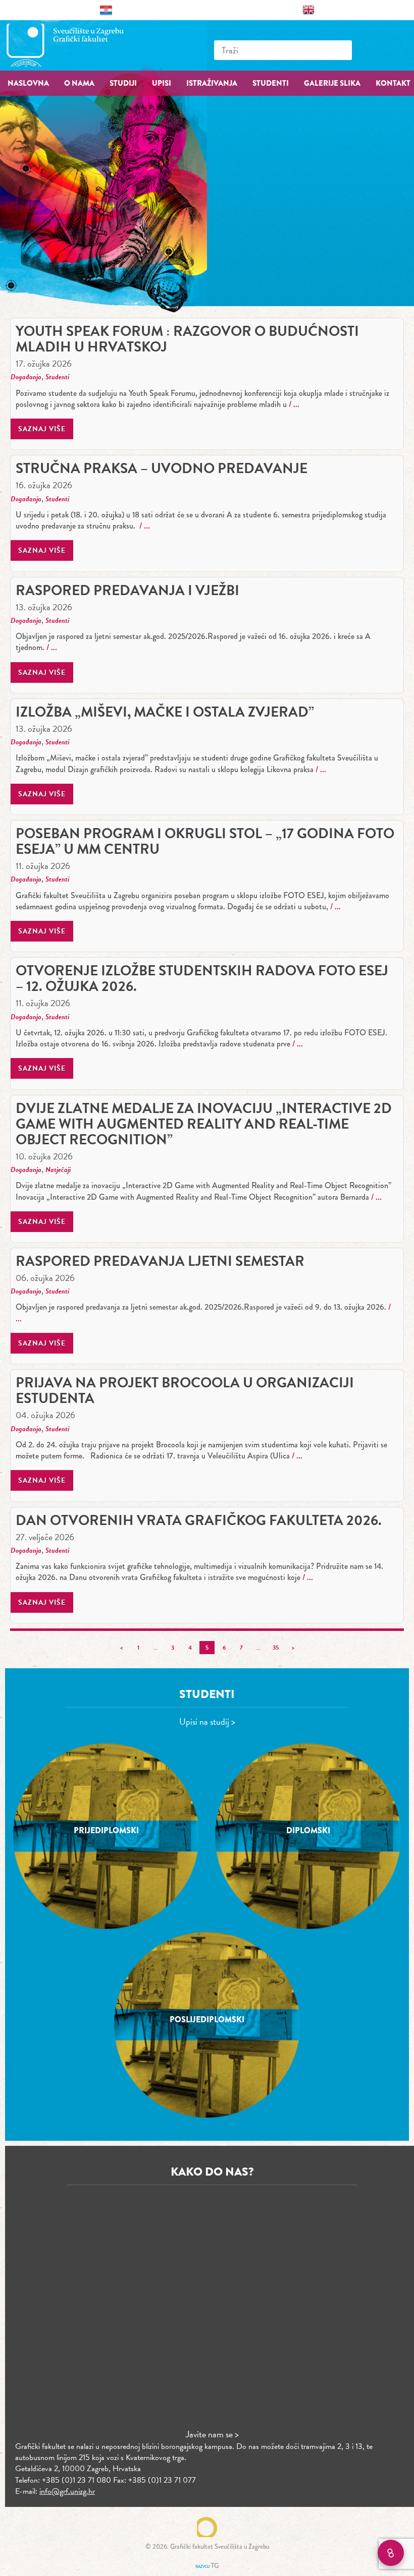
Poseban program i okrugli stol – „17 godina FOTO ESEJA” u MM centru (205, 841)
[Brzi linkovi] (391, 2553)
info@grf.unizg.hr (67, 2491)
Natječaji (58, 1170)
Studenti (57, 377)
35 (276, 1648)
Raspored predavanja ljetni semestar (160, 1261)
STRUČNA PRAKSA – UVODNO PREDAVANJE (162, 468)
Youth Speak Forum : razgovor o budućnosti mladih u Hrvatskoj (187, 339)
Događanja (26, 377)
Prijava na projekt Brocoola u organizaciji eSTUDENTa (185, 1390)
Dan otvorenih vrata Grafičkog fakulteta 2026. (199, 1520)
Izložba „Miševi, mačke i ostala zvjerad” (165, 712)
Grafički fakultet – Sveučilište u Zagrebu (76, 45)
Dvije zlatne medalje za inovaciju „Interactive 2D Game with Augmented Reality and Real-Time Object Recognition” (204, 1124)
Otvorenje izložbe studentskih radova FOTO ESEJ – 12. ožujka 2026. (202, 978)
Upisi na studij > (207, 1721)
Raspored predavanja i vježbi (127, 590)
